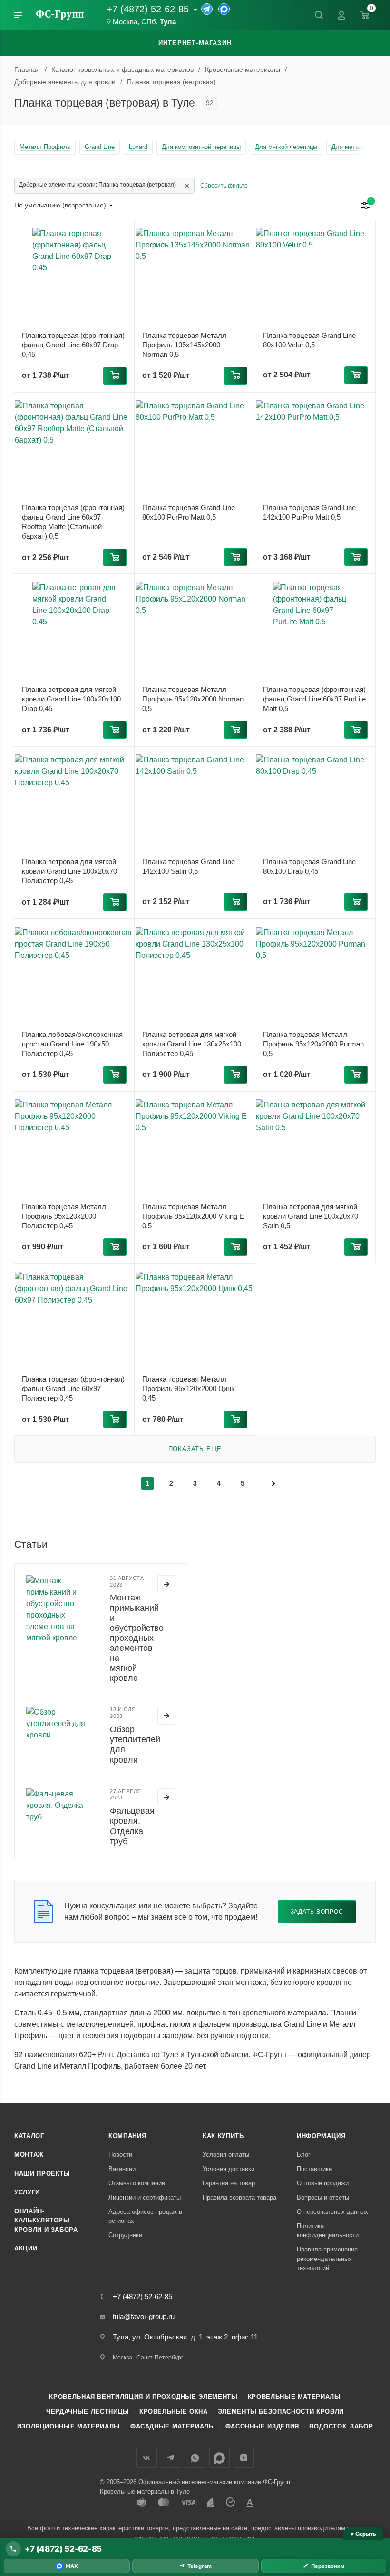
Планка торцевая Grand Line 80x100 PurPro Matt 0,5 (189, 512)
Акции (26, 2248)
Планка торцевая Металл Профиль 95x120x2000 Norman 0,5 (193, 699)
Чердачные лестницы (88, 2412)
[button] (115, 376)
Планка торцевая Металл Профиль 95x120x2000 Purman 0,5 (313, 1044)
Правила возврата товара (239, 2197)
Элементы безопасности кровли (281, 2412)
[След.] (273, 1483)
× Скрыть (363, 2534)
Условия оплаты (226, 2155)
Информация (321, 2136)
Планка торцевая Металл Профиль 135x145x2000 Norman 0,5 (184, 345)
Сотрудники (125, 2235)
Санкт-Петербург (160, 2358)
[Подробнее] (166, 1584)
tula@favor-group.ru (144, 2316)
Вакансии (122, 2169)
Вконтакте (147, 2458)
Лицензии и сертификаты (145, 2197)
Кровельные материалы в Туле (145, 2492)
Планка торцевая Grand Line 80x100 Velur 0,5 (309, 340)
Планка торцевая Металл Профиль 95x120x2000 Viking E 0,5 (193, 1216)
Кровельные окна (174, 2412)
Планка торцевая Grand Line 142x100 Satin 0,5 (189, 866)
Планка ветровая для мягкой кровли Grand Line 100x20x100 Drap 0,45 (71, 699)
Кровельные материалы (294, 2397)
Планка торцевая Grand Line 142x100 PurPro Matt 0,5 (309, 512)
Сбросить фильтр (224, 186)
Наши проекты (42, 2174)
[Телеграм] (207, 9)
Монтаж (29, 2155)
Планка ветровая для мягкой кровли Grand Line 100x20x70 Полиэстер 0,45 (69, 871)
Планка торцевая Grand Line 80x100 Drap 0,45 (309, 866)
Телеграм (171, 2458)
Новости (120, 2155)
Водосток (328, 2426)
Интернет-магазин (195, 43)
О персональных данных (332, 2212)
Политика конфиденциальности (328, 2231)
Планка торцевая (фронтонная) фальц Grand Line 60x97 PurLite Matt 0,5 (314, 699)
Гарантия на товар (229, 2183)
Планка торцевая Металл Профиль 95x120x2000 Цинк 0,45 (188, 1388)
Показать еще (195, 1449)
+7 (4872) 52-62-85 (148, 9)
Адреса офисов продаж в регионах (145, 2216)
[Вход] (341, 15)
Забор (361, 2426)
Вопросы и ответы (323, 2197)
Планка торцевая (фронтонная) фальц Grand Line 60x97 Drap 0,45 (73, 345)
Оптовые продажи (323, 2183)
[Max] (224, 9)
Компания (127, 2136)
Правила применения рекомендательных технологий (327, 2259)
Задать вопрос (317, 1911)
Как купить (223, 2136)
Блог (304, 2155)
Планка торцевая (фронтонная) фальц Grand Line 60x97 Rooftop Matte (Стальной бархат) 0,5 (73, 522)
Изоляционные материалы (69, 2426)
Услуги (27, 2192)
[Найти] (319, 15)
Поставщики (314, 2169)
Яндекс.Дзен (244, 2458)
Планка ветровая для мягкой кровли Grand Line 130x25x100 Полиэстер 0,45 (192, 1044)
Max (219, 2458)
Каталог (29, 2136)
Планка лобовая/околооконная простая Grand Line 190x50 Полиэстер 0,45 (72, 1044)
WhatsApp (195, 2458)
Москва (125, 22)
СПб (149, 22)
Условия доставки (229, 2169)
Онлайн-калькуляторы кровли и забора (46, 2221)
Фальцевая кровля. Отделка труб (132, 1826)
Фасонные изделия (262, 2426)
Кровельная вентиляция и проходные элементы (143, 2397)
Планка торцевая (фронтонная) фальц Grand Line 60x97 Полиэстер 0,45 (73, 1388)
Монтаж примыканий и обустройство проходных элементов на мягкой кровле (137, 1638)
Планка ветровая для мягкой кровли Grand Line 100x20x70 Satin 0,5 (311, 1216)
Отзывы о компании (137, 2183)
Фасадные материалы (173, 2426)
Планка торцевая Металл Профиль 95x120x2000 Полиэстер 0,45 (64, 1216)
